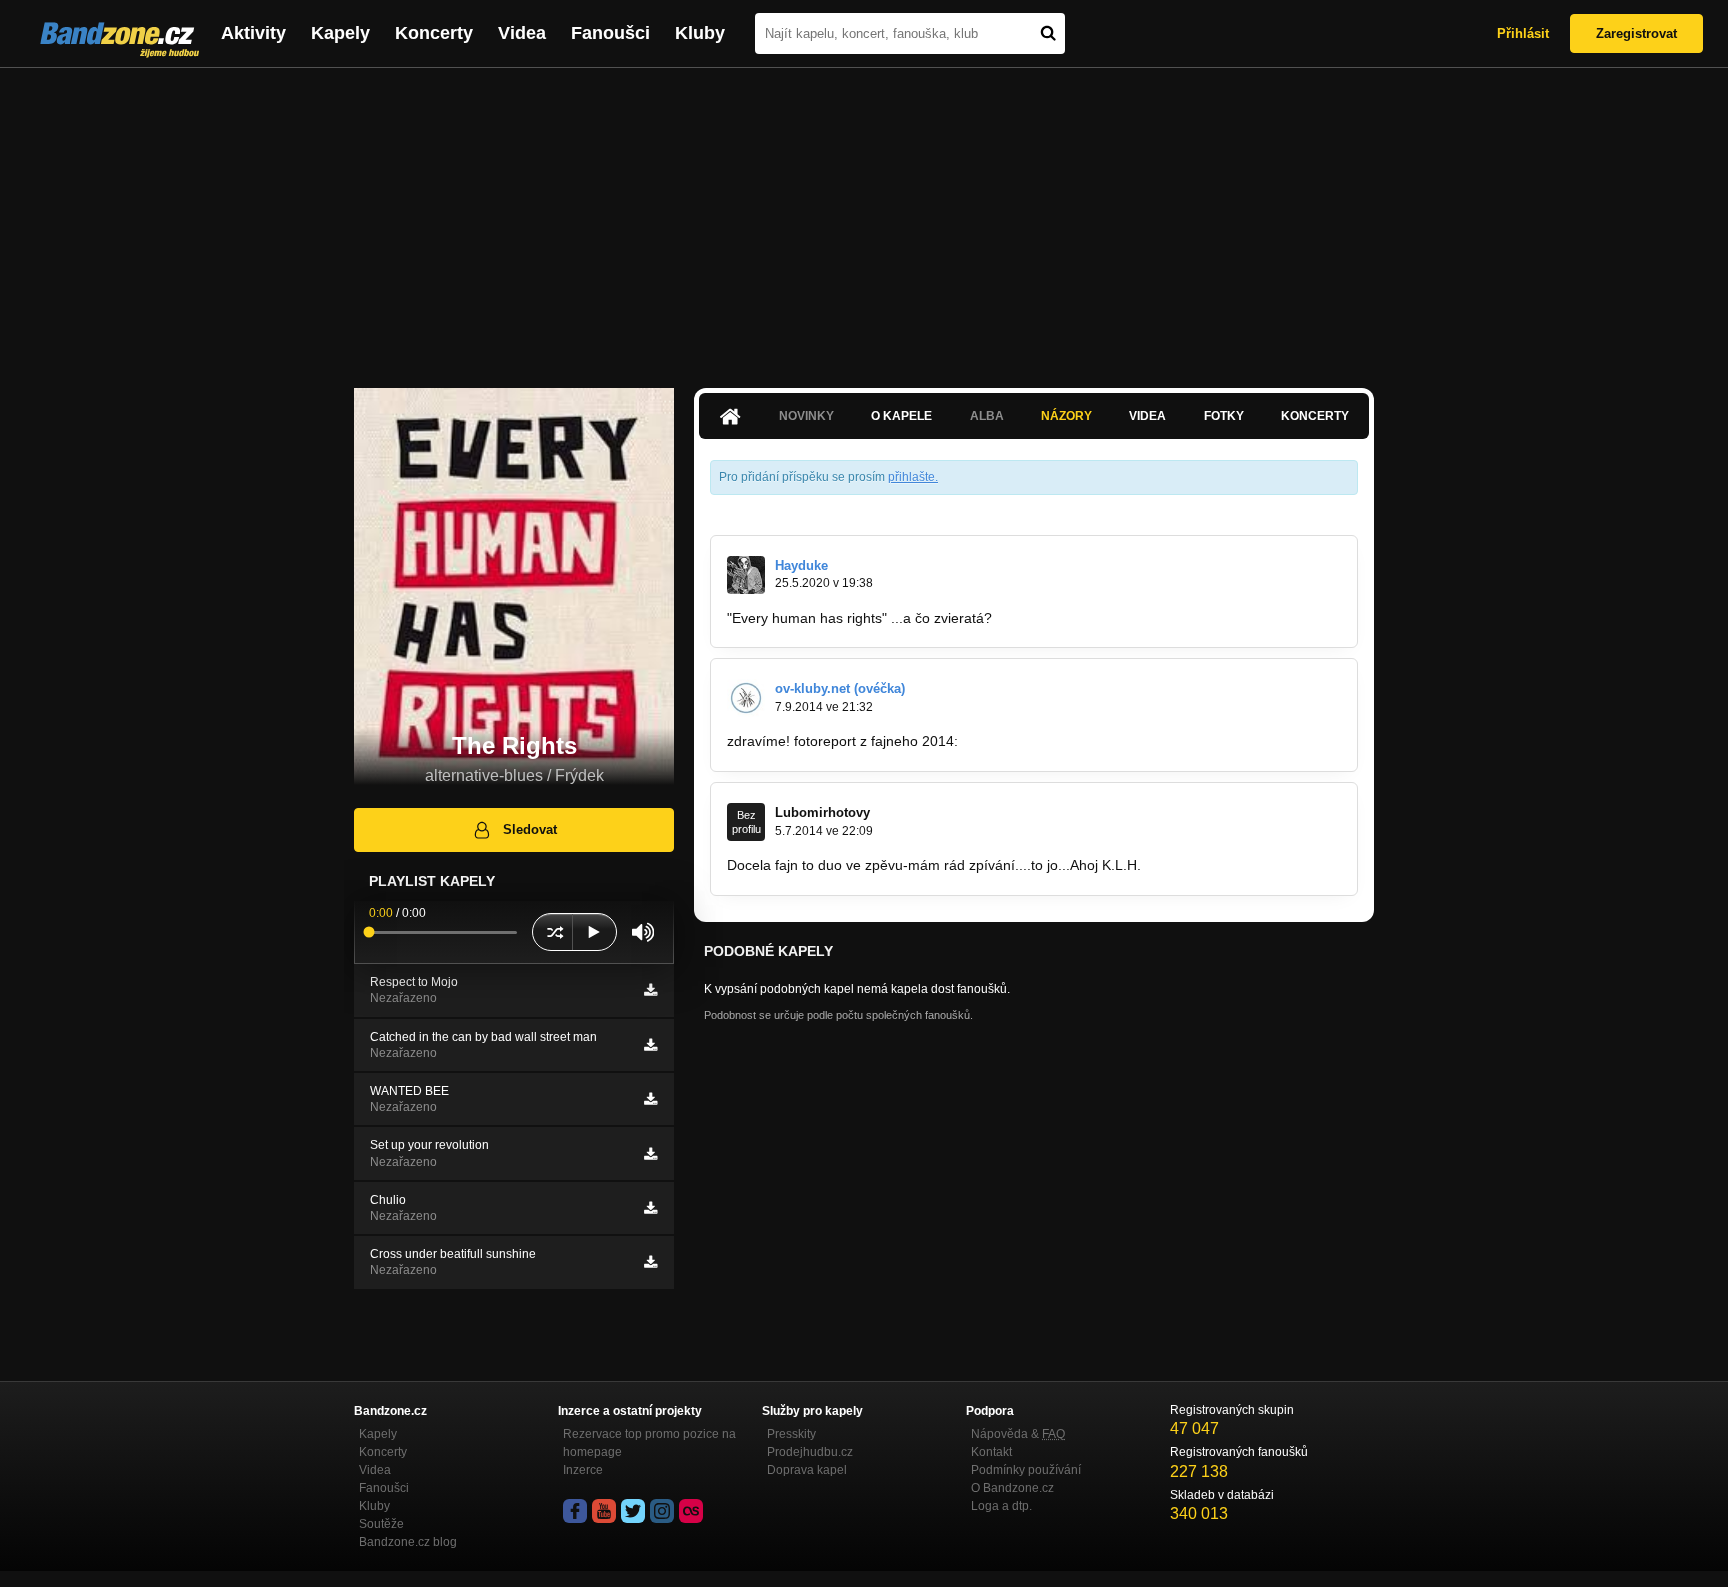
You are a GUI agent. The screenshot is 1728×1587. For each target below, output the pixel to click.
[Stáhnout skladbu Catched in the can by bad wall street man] (650, 1045)
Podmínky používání (1026, 1470)
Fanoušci (610, 33)
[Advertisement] (864, 218)
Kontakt (991, 1452)
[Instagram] (662, 1511)
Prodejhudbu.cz (810, 1452)
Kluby (700, 33)
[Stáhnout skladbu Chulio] (650, 1208)
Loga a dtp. (1001, 1506)
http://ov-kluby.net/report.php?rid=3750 (1085, 741)
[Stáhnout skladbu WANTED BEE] (650, 1099)
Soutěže (381, 1524)
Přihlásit (1523, 33)
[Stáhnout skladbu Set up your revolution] (650, 1154)
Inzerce (583, 1470)
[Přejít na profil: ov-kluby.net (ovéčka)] (746, 698)
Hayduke (801, 565)
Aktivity (253, 33)
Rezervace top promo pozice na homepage (649, 1443)
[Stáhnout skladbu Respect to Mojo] (650, 990)
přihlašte (911, 477)
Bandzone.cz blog (408, 1542)
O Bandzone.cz (1012, 1488)
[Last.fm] (691, 1511)
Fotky (1224, 416)
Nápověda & (1018, 1434)
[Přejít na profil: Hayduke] (746, 575)
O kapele (901, 416)
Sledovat (530, 829)
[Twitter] (633, 1511)
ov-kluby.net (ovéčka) (840, 688)
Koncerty (434, 33)
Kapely (340, 33)
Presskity (791, 1434)
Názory (1066, 416)
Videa (522, 33)
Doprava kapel (807, 1470)
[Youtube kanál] (604, 1511)
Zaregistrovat (1636, 33)
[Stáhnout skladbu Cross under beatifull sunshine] (650, 1262)
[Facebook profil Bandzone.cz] (575, 1511)
